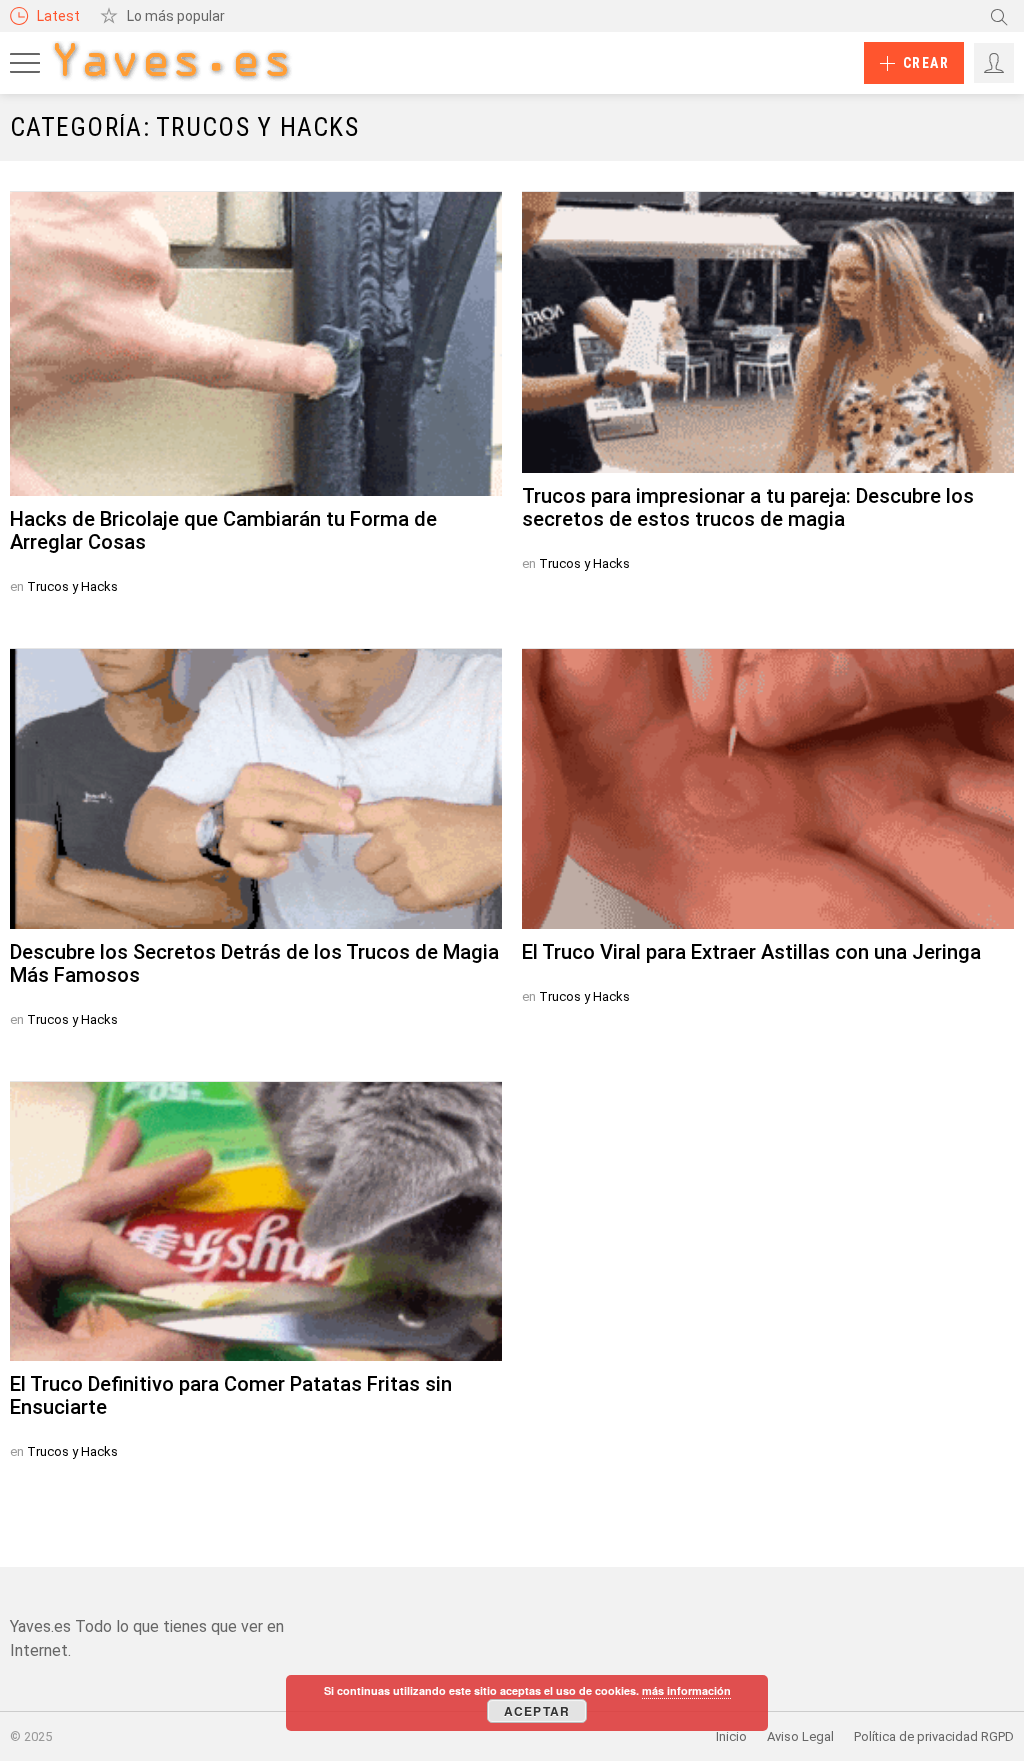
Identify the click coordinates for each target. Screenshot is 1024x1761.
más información (686, 1690)
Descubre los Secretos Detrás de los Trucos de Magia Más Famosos (254, 963)
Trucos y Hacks (72, 586)
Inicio (731, 1736)
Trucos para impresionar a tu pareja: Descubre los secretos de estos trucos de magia (748, 507)
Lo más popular (176, 16)
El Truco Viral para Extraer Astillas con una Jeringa (751, 952)
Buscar (999, 16)
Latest (58, 16)
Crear (926, 63)
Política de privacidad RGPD (934, 1736)
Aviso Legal (800, 1736)
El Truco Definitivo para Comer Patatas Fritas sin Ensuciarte (231, 1395)
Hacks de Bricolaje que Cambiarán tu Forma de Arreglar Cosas (223, 530)
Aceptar (537, 1711)
